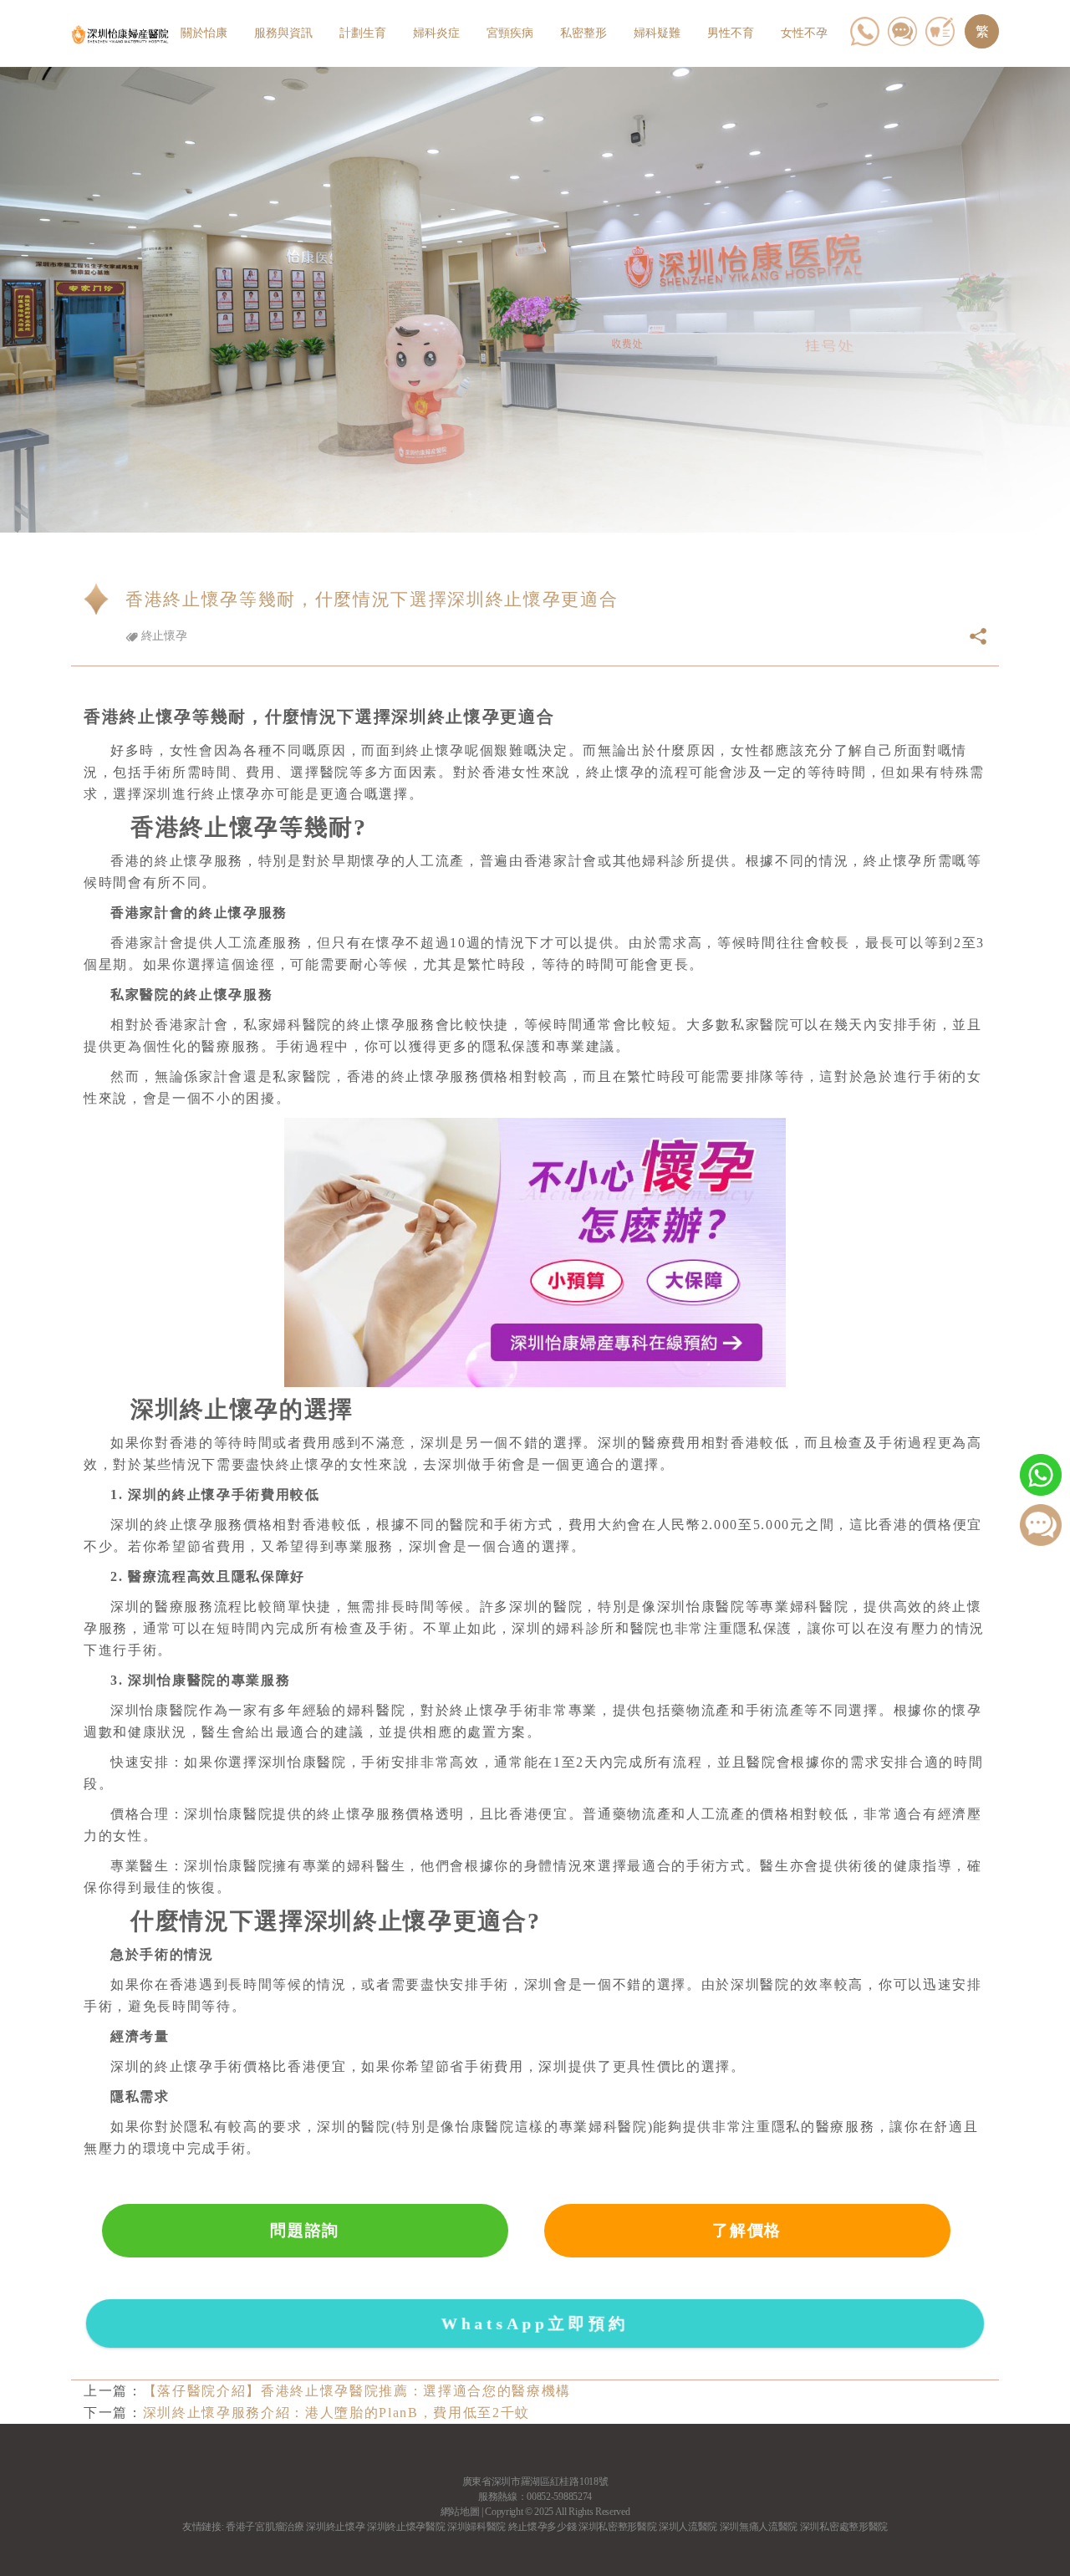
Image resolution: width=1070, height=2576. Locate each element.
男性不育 (731, 33)
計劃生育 (363, 33)
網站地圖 (460, 2512)
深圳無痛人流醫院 (759, 2527)
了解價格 (747, 2230)
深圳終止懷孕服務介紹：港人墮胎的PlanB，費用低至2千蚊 (336, 2413)
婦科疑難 (657, 33)
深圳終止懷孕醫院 (406, 2527)
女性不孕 (804, 33)
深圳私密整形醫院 (617, 2527)
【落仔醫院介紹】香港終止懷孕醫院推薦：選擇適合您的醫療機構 (357, 2391)
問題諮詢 (305, 2230)
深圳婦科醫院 (476, 2527)
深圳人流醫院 (688, 2527)
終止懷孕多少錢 (543, 2527)
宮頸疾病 (510, 33)
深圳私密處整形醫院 (844, 2527)
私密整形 (583, 33)
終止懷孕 (162, 636)
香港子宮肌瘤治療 (265, 2527)
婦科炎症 (436, 33)
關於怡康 (204, 33)
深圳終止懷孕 (335, 2527)
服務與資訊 (283, 33)
